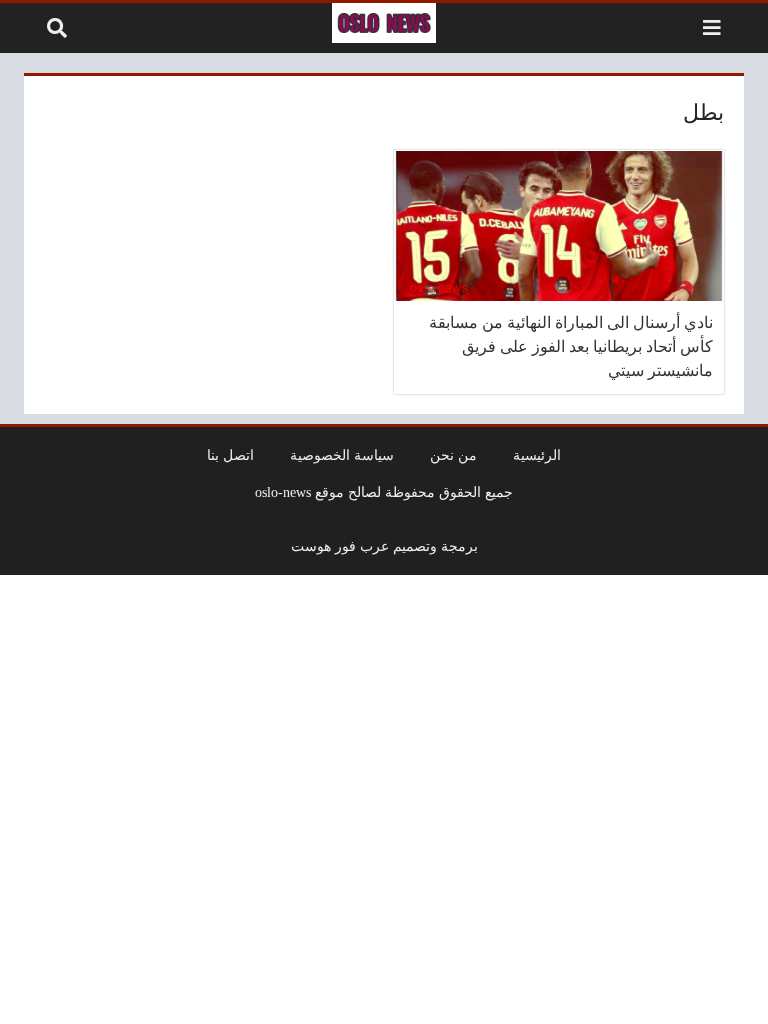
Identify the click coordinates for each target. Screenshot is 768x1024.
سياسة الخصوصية (342, 455)
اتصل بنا (230, 455)
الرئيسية (537, 455)
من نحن (453, 455)
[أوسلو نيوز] (384, 23)
